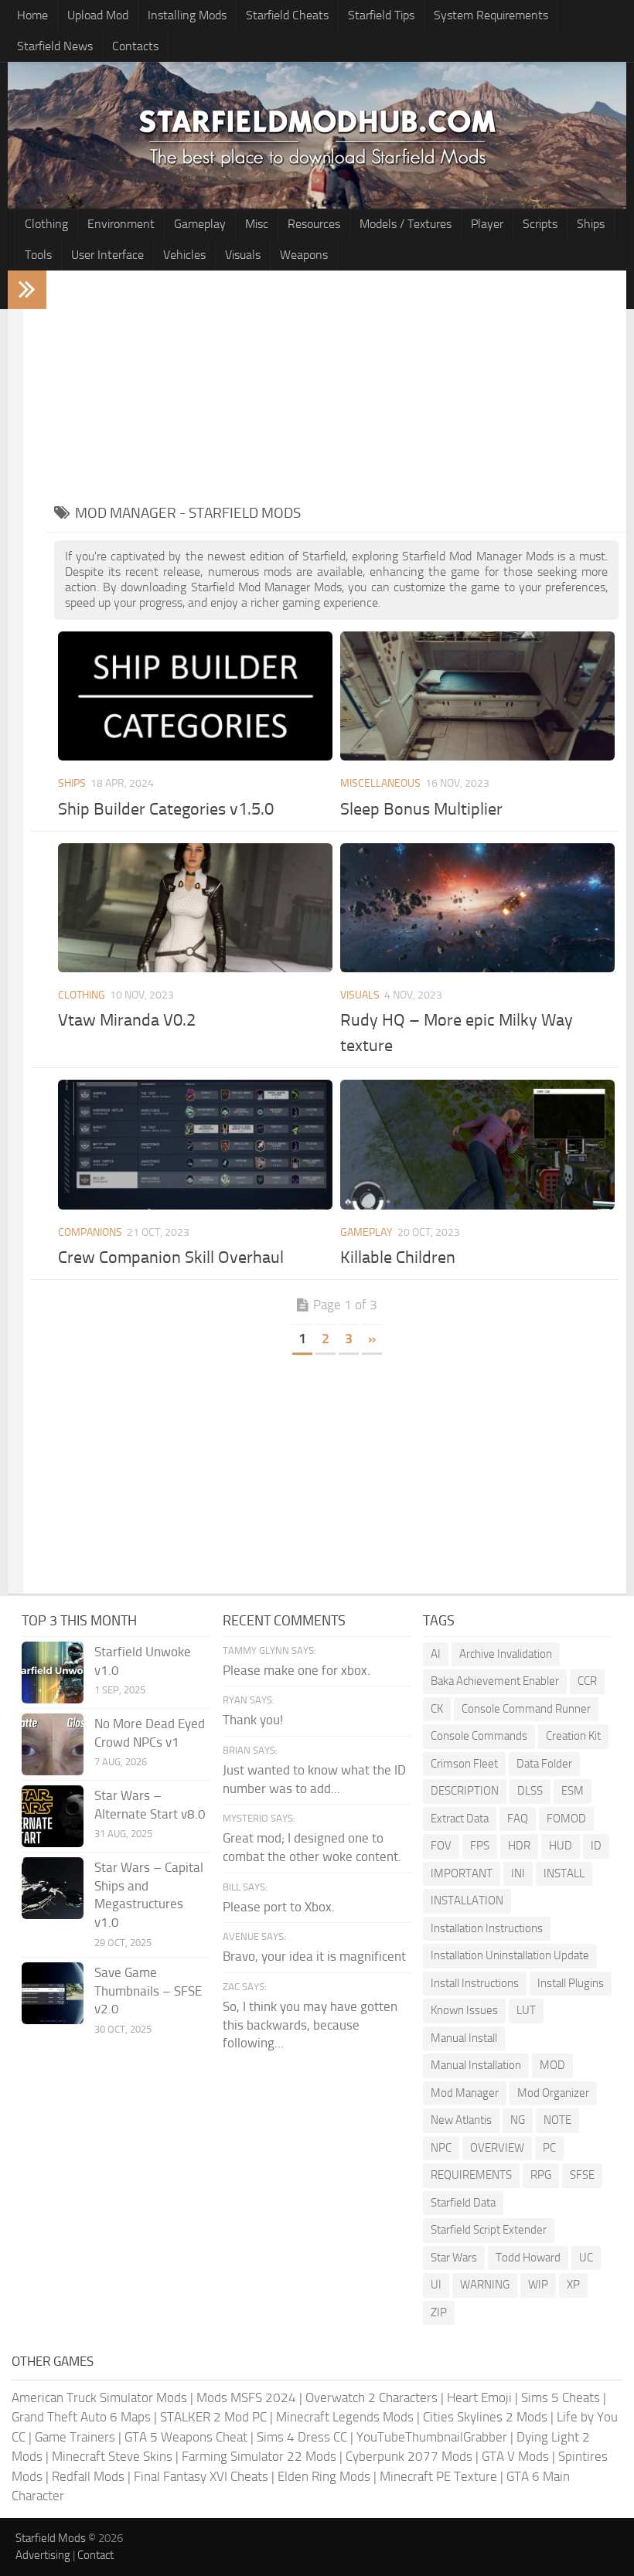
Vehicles (184, 255)
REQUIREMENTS (471, 2175)
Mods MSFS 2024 (246, 2397)
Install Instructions (475, 1983)
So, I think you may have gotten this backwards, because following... (310, 2025)
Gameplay (200, 224)
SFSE (582, 2175)
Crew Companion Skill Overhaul (171, 1257)
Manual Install (464, 2038)
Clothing (46, 224)
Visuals (243, 255)
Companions (90, 1232)
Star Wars (454, 2258)
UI (436, 2285)
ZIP (439, 2312)
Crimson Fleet (464, 1764)
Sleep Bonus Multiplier (421, 809)
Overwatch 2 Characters (372, 2397)
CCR (587, 1681)
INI (518, 1873)
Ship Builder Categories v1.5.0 (166, 809)
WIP (538, 2285)
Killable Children (398, 1257)
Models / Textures (406, 224)
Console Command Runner (526, 1709)
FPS (480, 1846)
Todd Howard (528, 2258)
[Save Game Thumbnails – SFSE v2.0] (53, 1993)
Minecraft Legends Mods (345, 2417)
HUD (561, 1846)
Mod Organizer (553, 2093)
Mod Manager (465, 2093)
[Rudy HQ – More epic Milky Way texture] (477, 908)
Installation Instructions (487, 1928)
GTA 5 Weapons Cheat (186, 2437)
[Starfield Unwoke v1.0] (53, 1673)
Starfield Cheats (287, 15)
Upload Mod (98, 15)
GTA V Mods (515, 2456)
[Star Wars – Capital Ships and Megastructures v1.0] (53, 1888)
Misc (257, 224)
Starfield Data (463, 2203)
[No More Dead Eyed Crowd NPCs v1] (53, 1744)
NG (518, 2120)
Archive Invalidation (506, 1654)
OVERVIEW (497, 2148)
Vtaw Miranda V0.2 (127, 1020)
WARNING (485, 2285)
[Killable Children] (477, 1144)
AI (436, 1654)
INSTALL (564, 1873)
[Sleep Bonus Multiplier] (477, 696)
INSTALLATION (467, 1901)
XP (573, 2285)
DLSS (530, 1791)
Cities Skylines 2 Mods (485, 2417)
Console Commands (479, 1736)
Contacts (135, 46)
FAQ (518, 1819)
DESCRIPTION (465, 1791)
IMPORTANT (462, 1873)
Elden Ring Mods (324, 2476)
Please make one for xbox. (297, 1670)
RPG (541, 2175)
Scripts (540, 224)
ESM (573, 1791)
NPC (441, 2148)
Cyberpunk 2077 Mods (409, 2456)
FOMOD (566, 1819)
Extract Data (460, 1819)
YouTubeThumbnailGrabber (432, 2437)
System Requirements (491, 15)
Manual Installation (476, 2065)
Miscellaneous (380, 783)
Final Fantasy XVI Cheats (201, 2476)
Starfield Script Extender (489, 2230)
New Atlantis (461, 2120)
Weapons (304, 255)
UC (586, 2258)
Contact (95, 2555)
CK (437, 1709)
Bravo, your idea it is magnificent (314, 1956)
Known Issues (464, 2010)
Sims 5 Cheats (561, 2397)
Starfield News (55, 46)
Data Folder (544, 1764)
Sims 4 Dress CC (302, 2437)
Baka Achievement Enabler (495, 1681)
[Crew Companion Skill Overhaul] (195, 1144)
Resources (314, 224)
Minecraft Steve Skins (112, 2456)
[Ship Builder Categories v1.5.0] (195, 696)
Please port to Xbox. (279, 1907)
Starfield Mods (51, 2538)
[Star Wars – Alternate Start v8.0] (53, 1816)
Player (487, 224)
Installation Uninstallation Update (510, 1955)
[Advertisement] (336, 386)
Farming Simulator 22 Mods (259, 2456)
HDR (519, 1846)
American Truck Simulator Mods (99, 2397)
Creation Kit (573, 1736)
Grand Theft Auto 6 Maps (81, 2417)
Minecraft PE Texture (438, 2476)
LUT (526, 2010)
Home (32, 15)
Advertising (43, 2555)
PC (549, 2148)
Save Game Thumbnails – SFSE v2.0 (148, 1991)
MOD (552, 2065)
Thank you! (253, 1720)
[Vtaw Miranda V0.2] (195, 908)
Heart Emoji (479, 2397)
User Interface (107, 255)
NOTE (557, 2120)
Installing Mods (187, 15)
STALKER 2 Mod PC (213, 2417)
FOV (441, 1846)
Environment (121, 224)
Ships (591, 224)
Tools (38, 255)
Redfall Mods (88, 2476)
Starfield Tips (381, 15)
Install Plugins (571, 1983)
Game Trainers (75, 2437)
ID (596, 1846)
